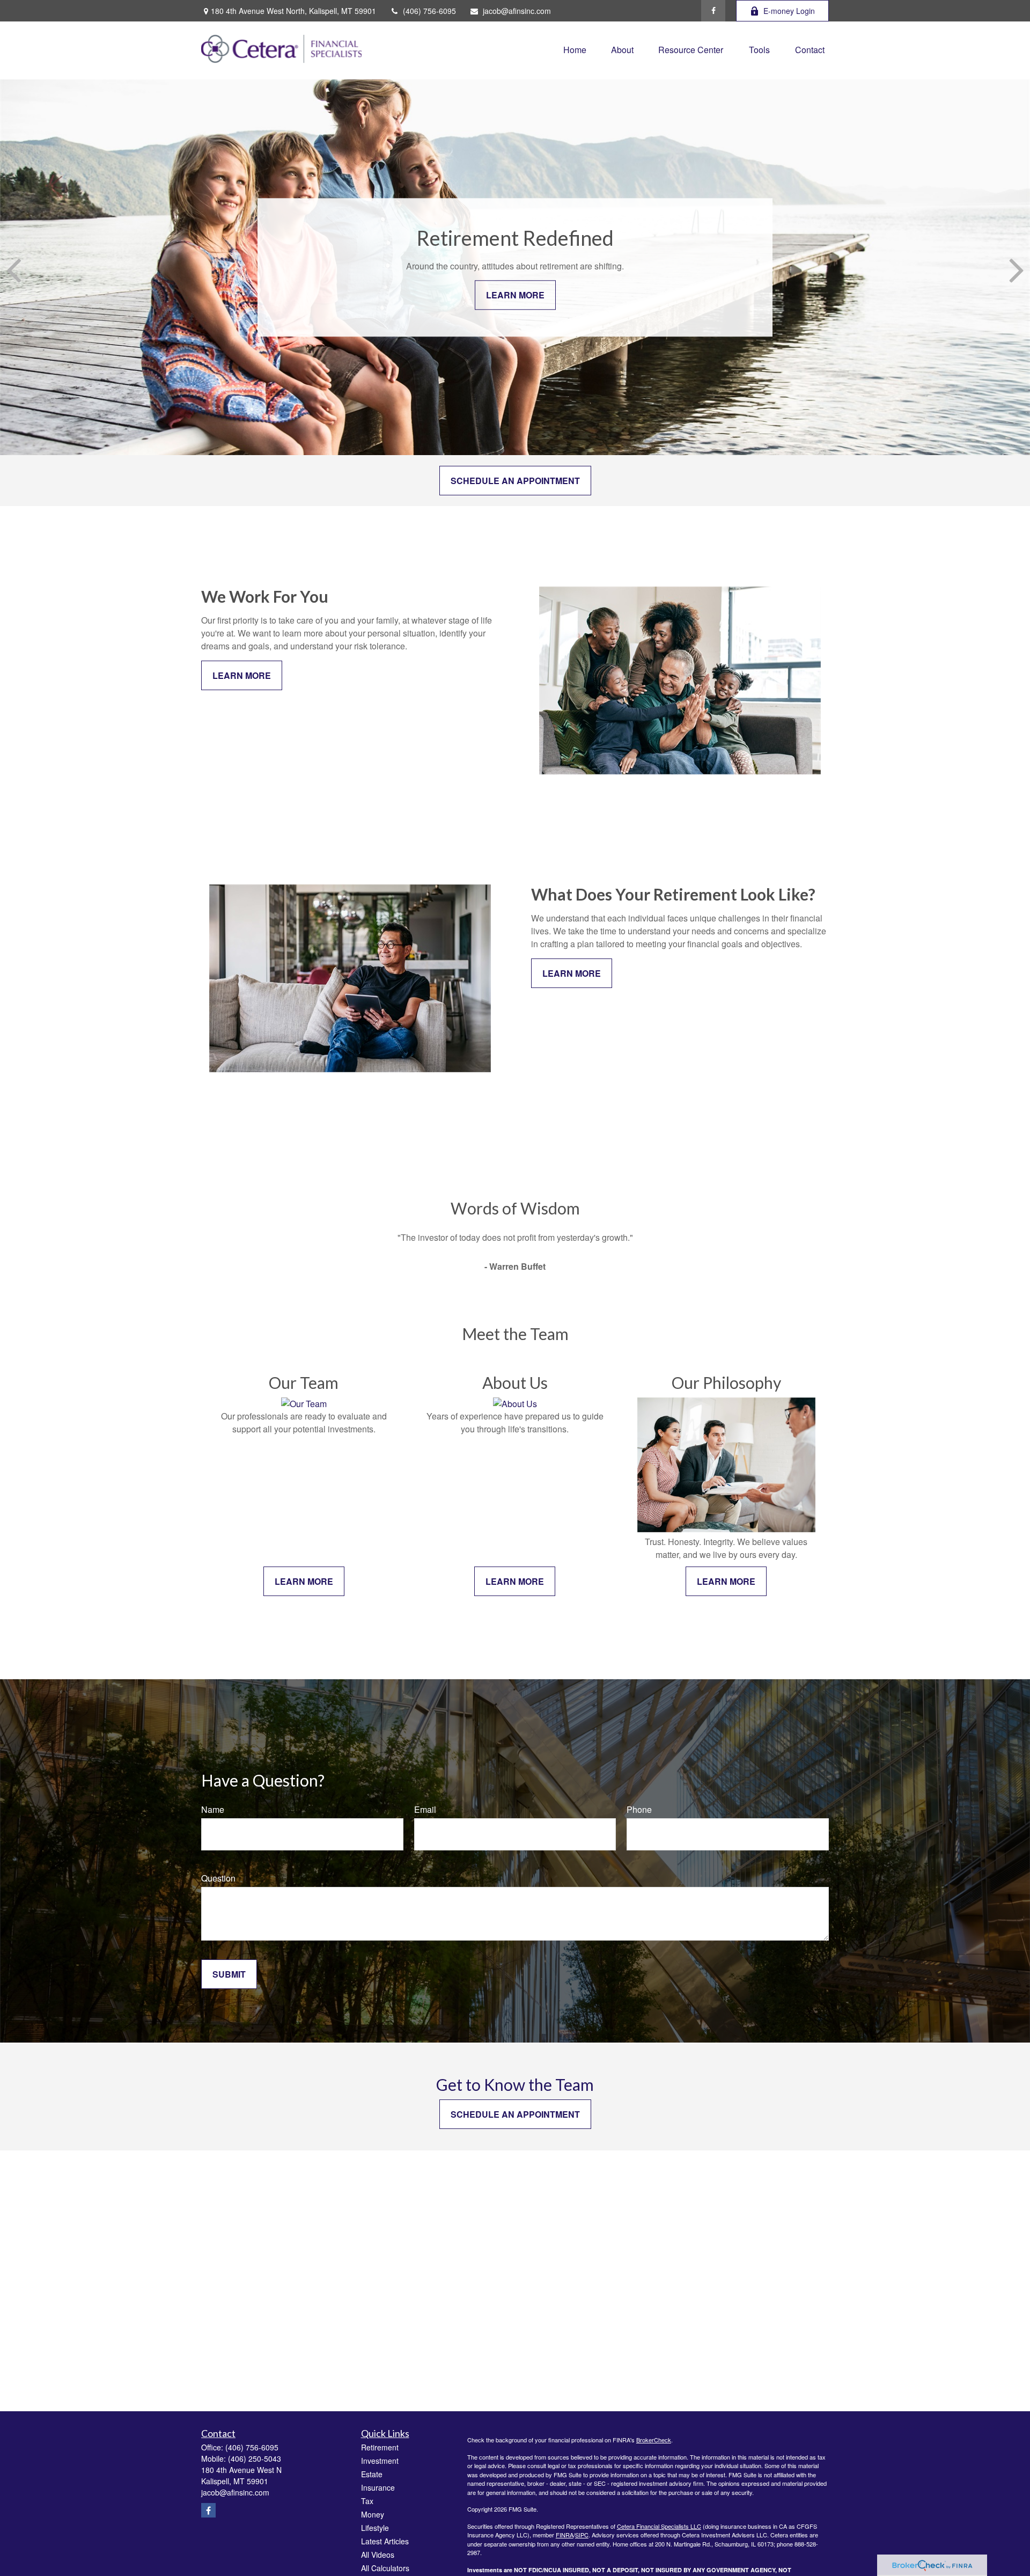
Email (425, 1809)
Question (218, 1878)
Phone (639, 1809)
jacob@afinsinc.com (517, 11)
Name (213, 1809)
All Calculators (385, 2568)
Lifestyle (375, 2528)
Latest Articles (385, 2541)
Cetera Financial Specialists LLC (659, 2526)
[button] (575, 49)
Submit (229, 1974)
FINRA (565, 2535)
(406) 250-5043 (255, 2458)
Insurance (378, 2487)
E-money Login (789, 11)
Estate (372, 2474)
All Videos (378, 2555)
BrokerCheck (654, 2440)
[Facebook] (713, 11)
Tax (367, 2501)
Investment (380, 2461)
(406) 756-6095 (429, 11)
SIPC (582, 2535)
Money (373, 2514)
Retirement (380, 2447)
